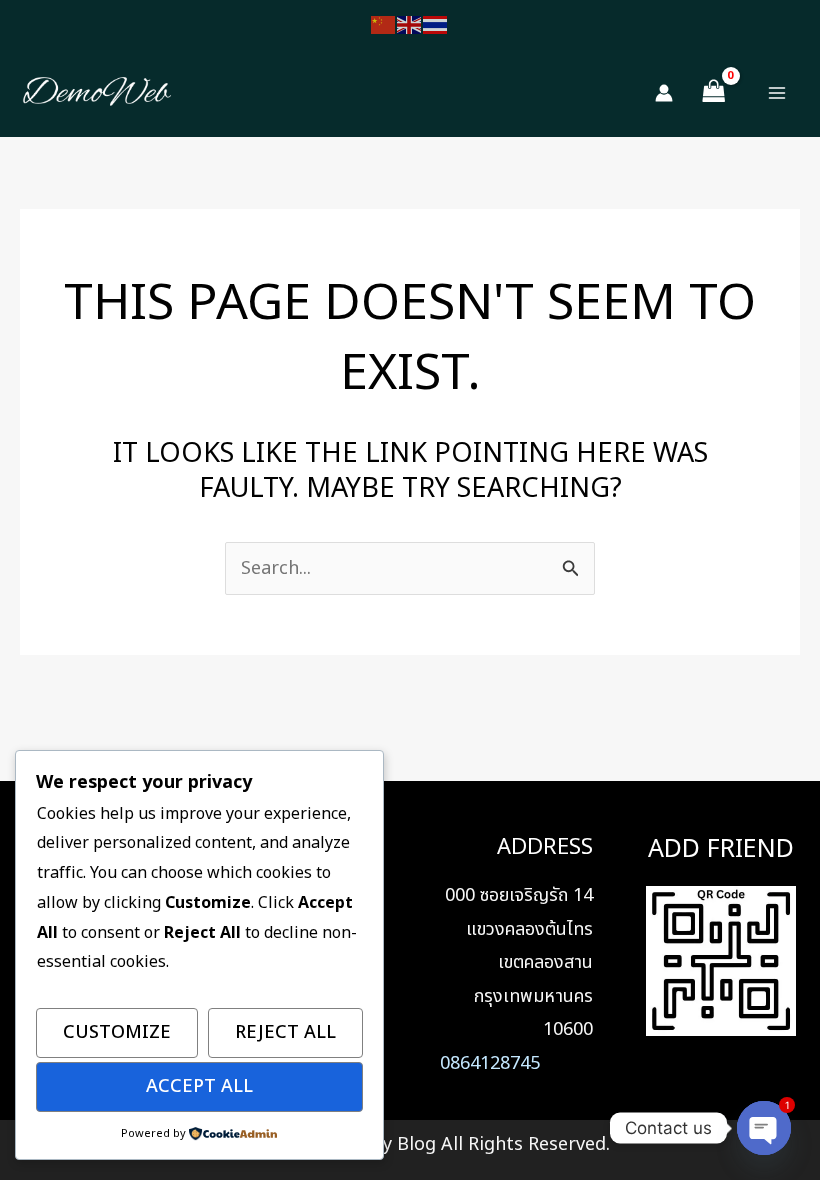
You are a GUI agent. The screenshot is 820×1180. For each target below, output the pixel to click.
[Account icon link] (664, 93)
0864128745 (490, 1063)
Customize (117, 1032)
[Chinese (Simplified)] (384, 24)
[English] (410, 24)
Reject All (285, 1032)
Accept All (199, 1086)
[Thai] (436, 24)
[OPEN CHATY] (764, 1128)
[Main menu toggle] (777, 93)
